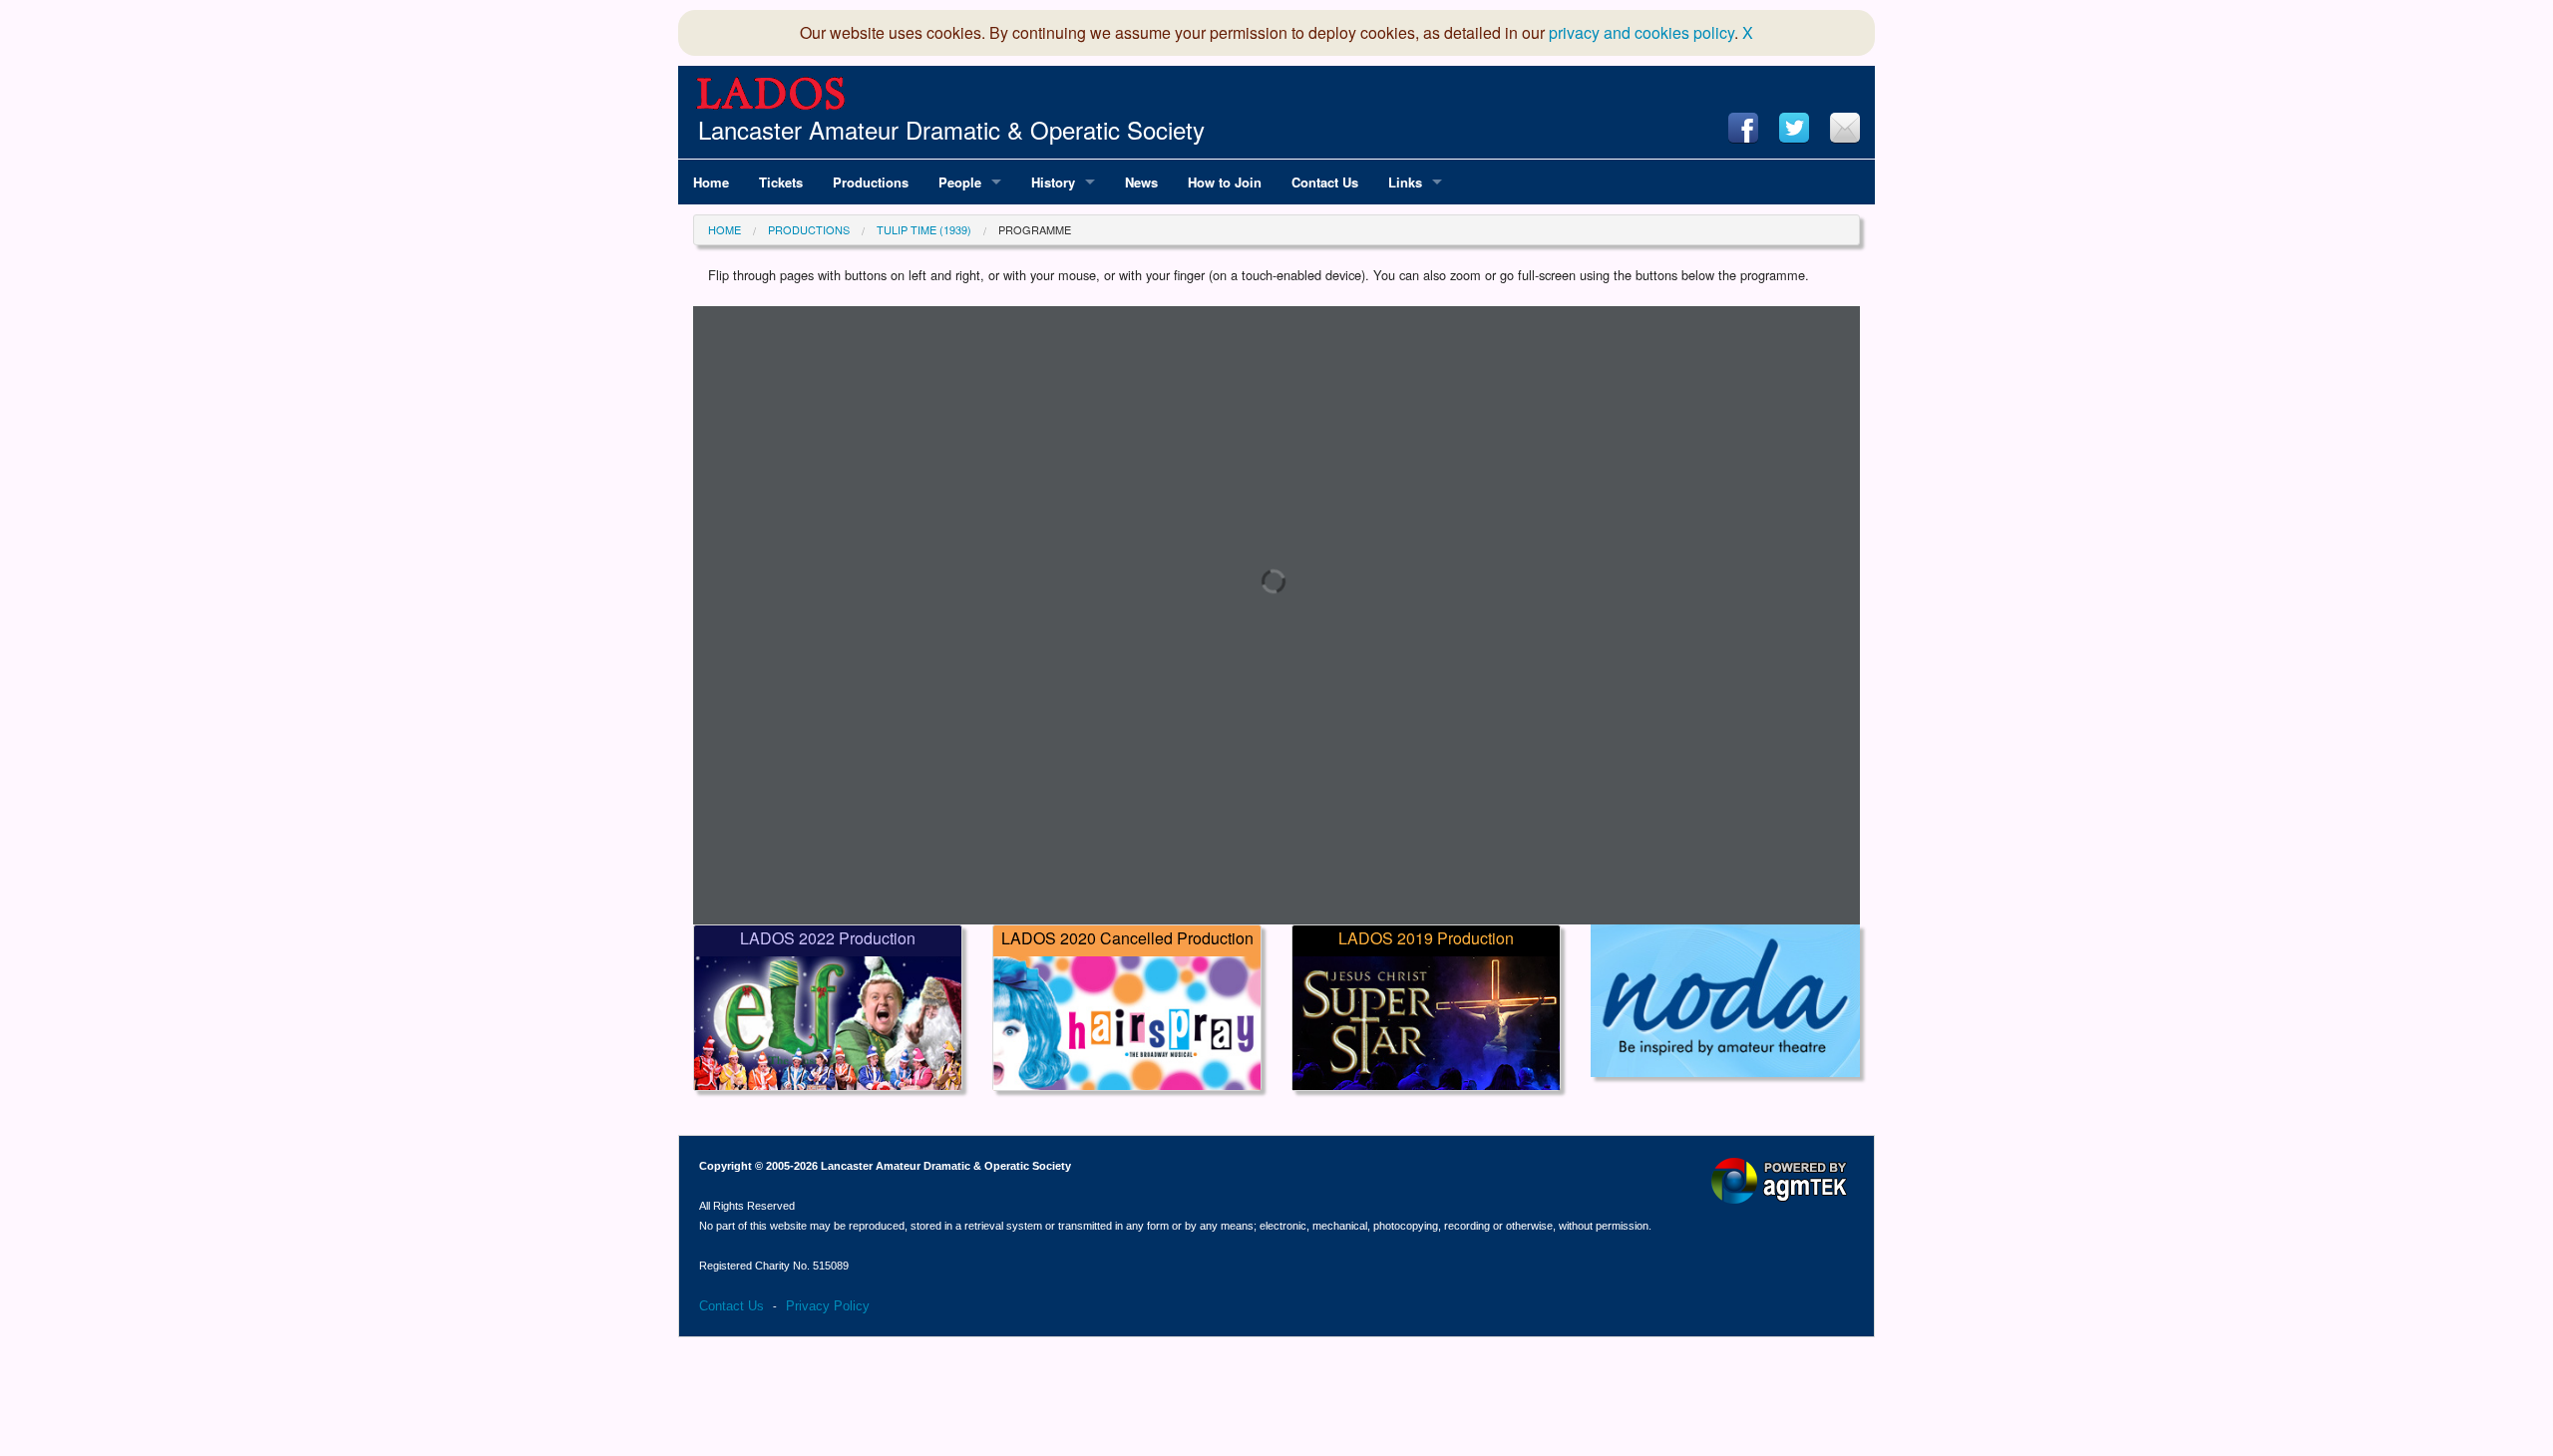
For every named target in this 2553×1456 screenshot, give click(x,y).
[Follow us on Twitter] (1794, 128)
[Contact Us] (1845, 128)
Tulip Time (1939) (924, 229)
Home (725, 229)
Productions (809, 229)
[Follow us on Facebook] (1743, 128)
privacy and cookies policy (1641, 32)
